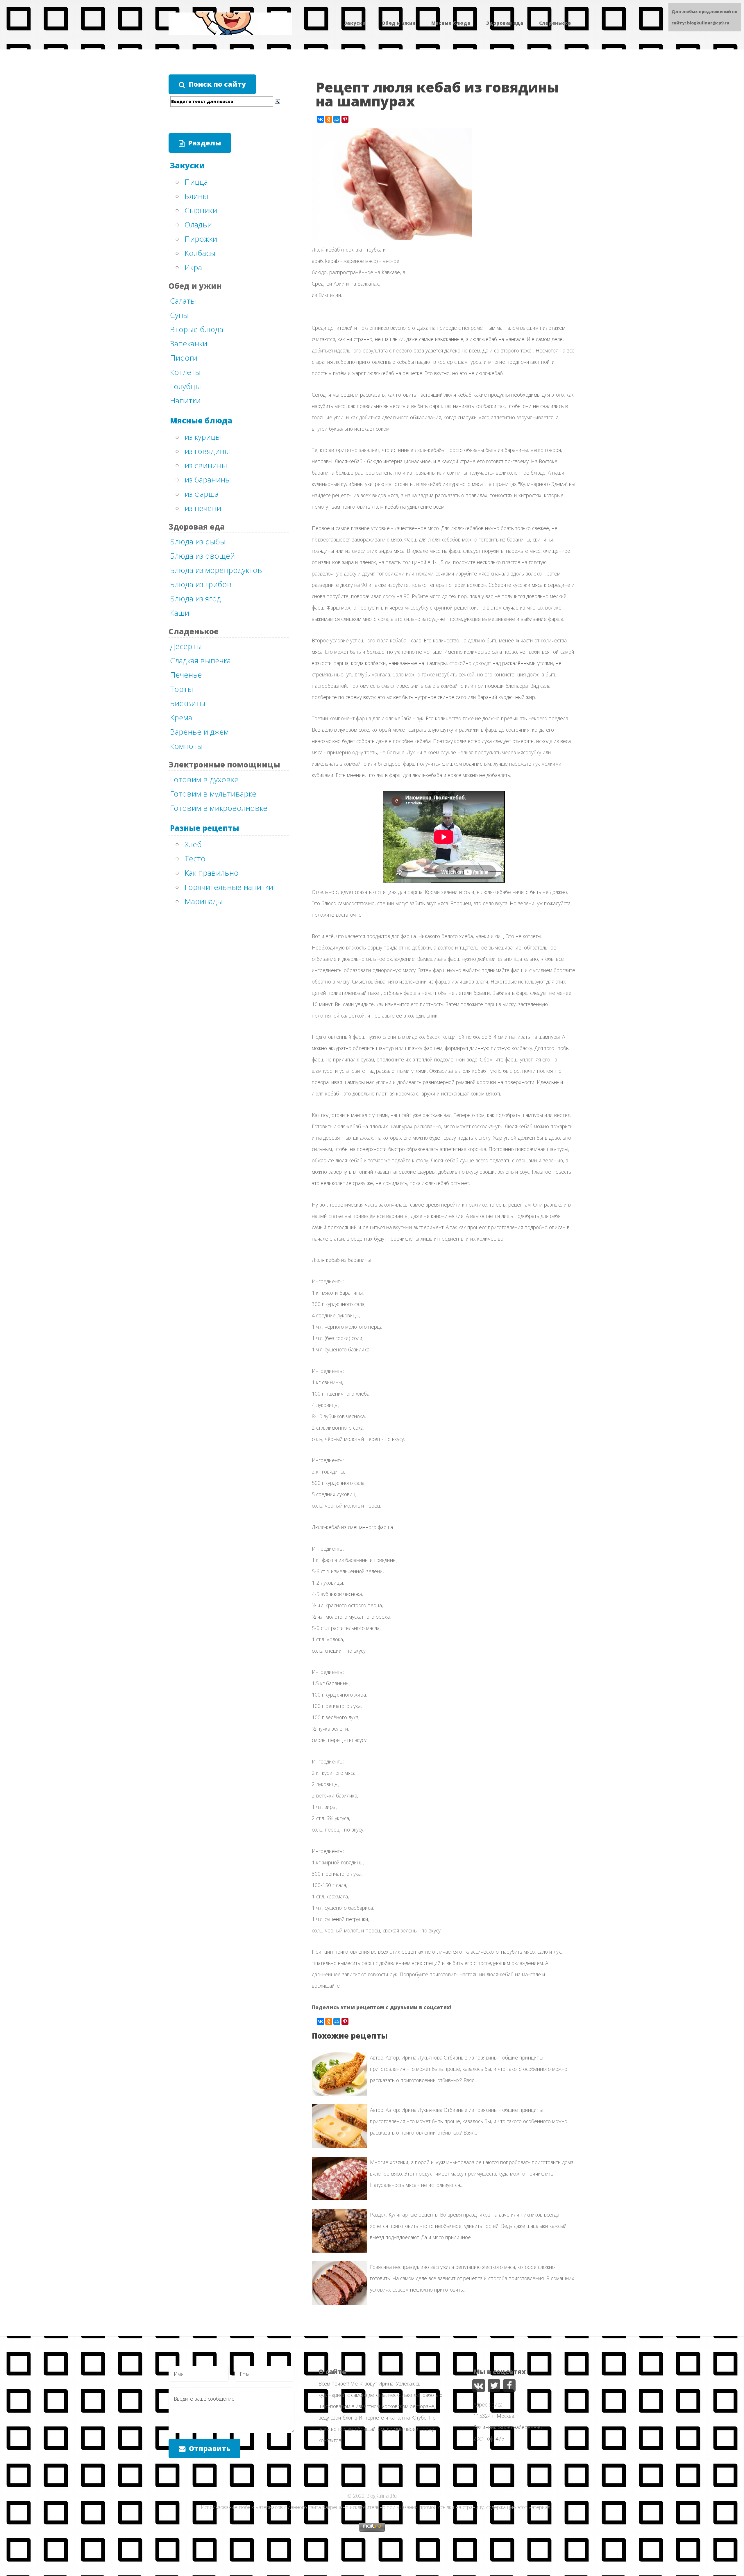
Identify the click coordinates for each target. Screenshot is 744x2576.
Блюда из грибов (201, 584)
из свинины (206, 465)
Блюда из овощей (202, 556)
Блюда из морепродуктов (216, 570)
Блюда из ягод (196, 598)
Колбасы (200, 253)
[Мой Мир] (337, 119)
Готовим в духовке (204, 779)
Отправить (210, 2448)
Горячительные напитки (229, 887)
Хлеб (193, 844)
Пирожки (201, 239)
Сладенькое (555, 23)
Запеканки (189, 343)
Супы (179, 315)
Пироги (184, 358)
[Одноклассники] (329, 119)
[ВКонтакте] (321, 119)
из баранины (208, 480)
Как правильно (212, 873)
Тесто (195, 858)
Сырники (201, 210)
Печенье (186, 675)
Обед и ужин (398, 23)
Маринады (204, 901)
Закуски (355, 23)
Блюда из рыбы (198, 541)
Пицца (196, 182)
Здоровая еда (505, 23)
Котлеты (185, 372)
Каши (180, 613)
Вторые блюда (197, 329)
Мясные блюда (451, 23)
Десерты (186, 646)
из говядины (207, 451)
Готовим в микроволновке (219, 808)
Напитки (185, 400)
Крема (181, 717)
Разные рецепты (205, 828)
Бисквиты (188, 703)
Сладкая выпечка (200, 660)
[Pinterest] (345, 119)
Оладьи (198, 225)
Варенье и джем (199, 732)
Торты (181, 689)
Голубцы (185, 386)
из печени (203, 508)
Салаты (183, 301)
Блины (196, 196)
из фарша (202, 494)
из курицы (203, 437)
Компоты (186, 746)
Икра (193, 267)
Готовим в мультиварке (213, 794)
